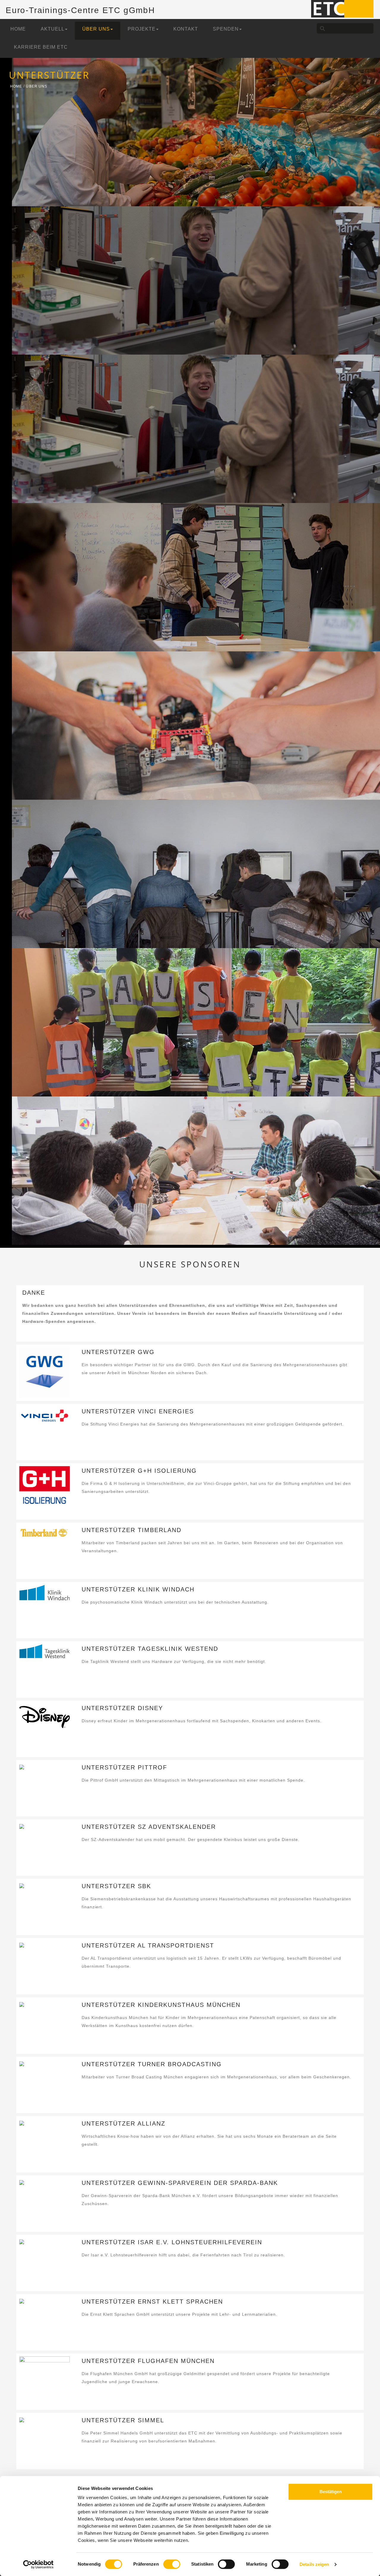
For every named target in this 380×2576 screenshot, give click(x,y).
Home (18, 29)
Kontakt (186, 29)
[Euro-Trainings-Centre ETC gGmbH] (342, 8)
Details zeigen (314, 2564)
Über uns (96, 29)
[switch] (172, 2564)
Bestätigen (331, 2492)
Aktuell (53, 29)
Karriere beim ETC (41, 47)
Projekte (142, 29)
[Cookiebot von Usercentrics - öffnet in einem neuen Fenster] (38, 2564)
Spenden (226, 29)
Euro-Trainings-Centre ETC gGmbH (80, 10)
